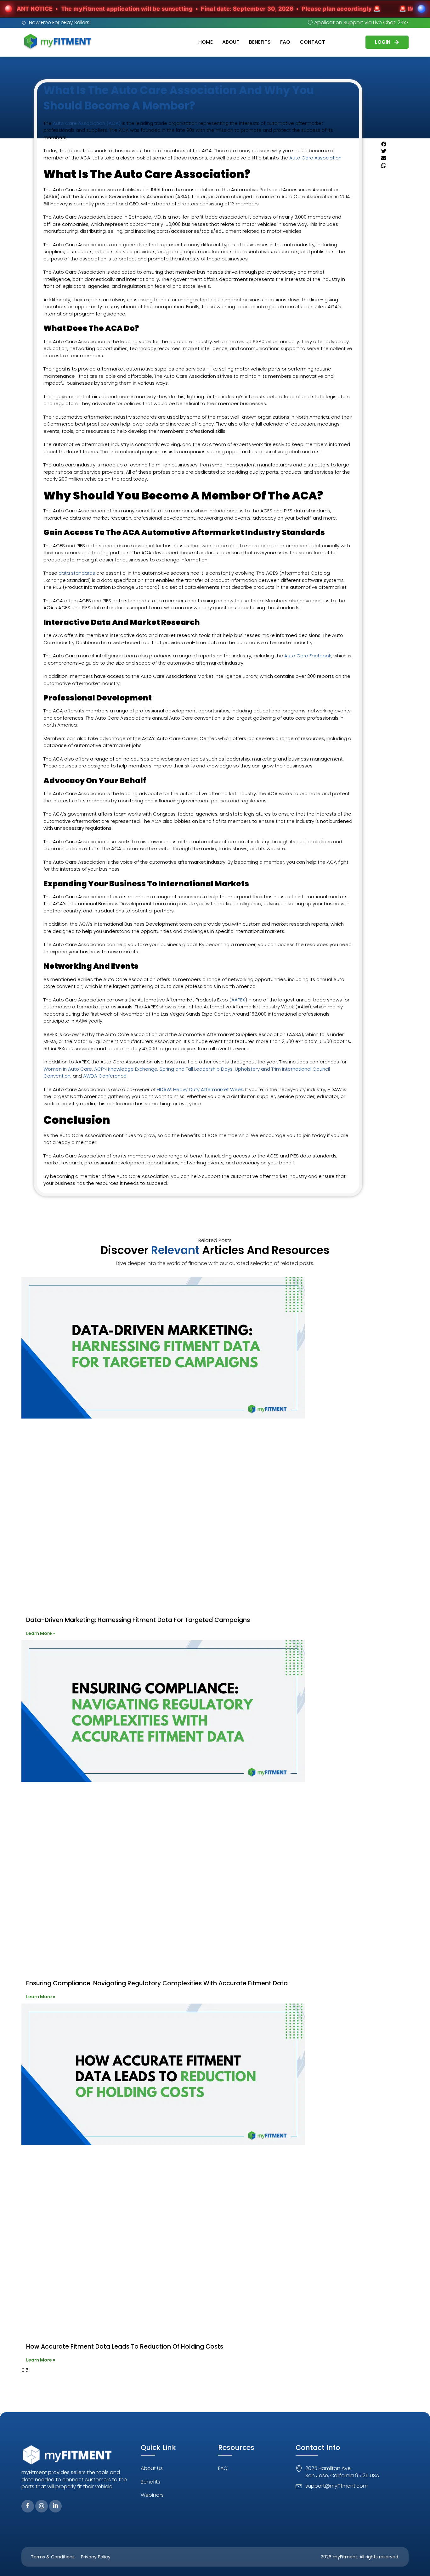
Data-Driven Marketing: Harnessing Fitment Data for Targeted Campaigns (138, 1620)
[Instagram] (42, 2506)
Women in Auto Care (68, 1069)
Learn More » (41, 1633)
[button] (389, 145)
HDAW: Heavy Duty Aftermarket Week (199, 1089)
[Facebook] (28, 2506)
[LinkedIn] (55, 2506)
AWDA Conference (104, 1076)
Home (206, 42)
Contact (312, 42)
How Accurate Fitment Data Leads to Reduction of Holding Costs (125, 2347)
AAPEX (238, 1000)
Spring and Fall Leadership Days (195, 1069)
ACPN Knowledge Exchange (125, 1069)
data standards (76, 573)
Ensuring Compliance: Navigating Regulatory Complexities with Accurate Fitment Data (157, 1983)
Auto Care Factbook (307, 656)
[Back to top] (416, 2562)
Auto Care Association (315, 158)
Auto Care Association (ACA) (86, 123)
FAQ (285, 42)
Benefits (260, 42)
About (231, 42)
